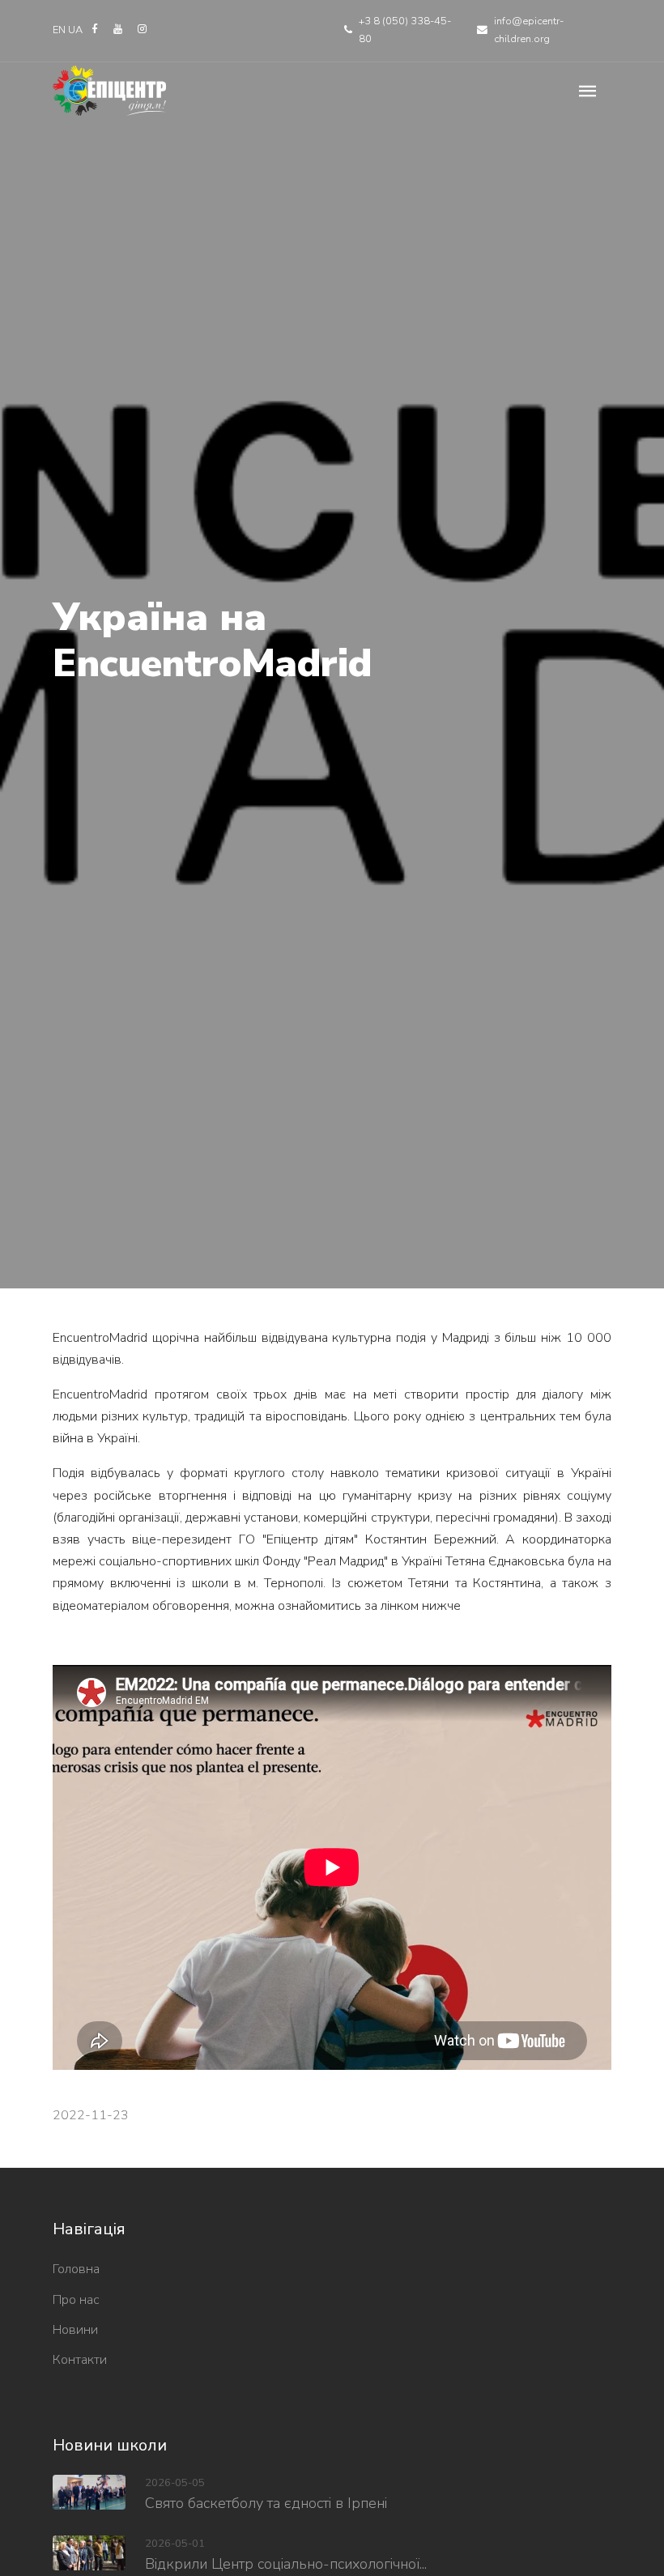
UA (77, 30)
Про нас (76, 2300)
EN (59, 30)
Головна (76, 2269)
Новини (75, 2330)
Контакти (80, 2360)
